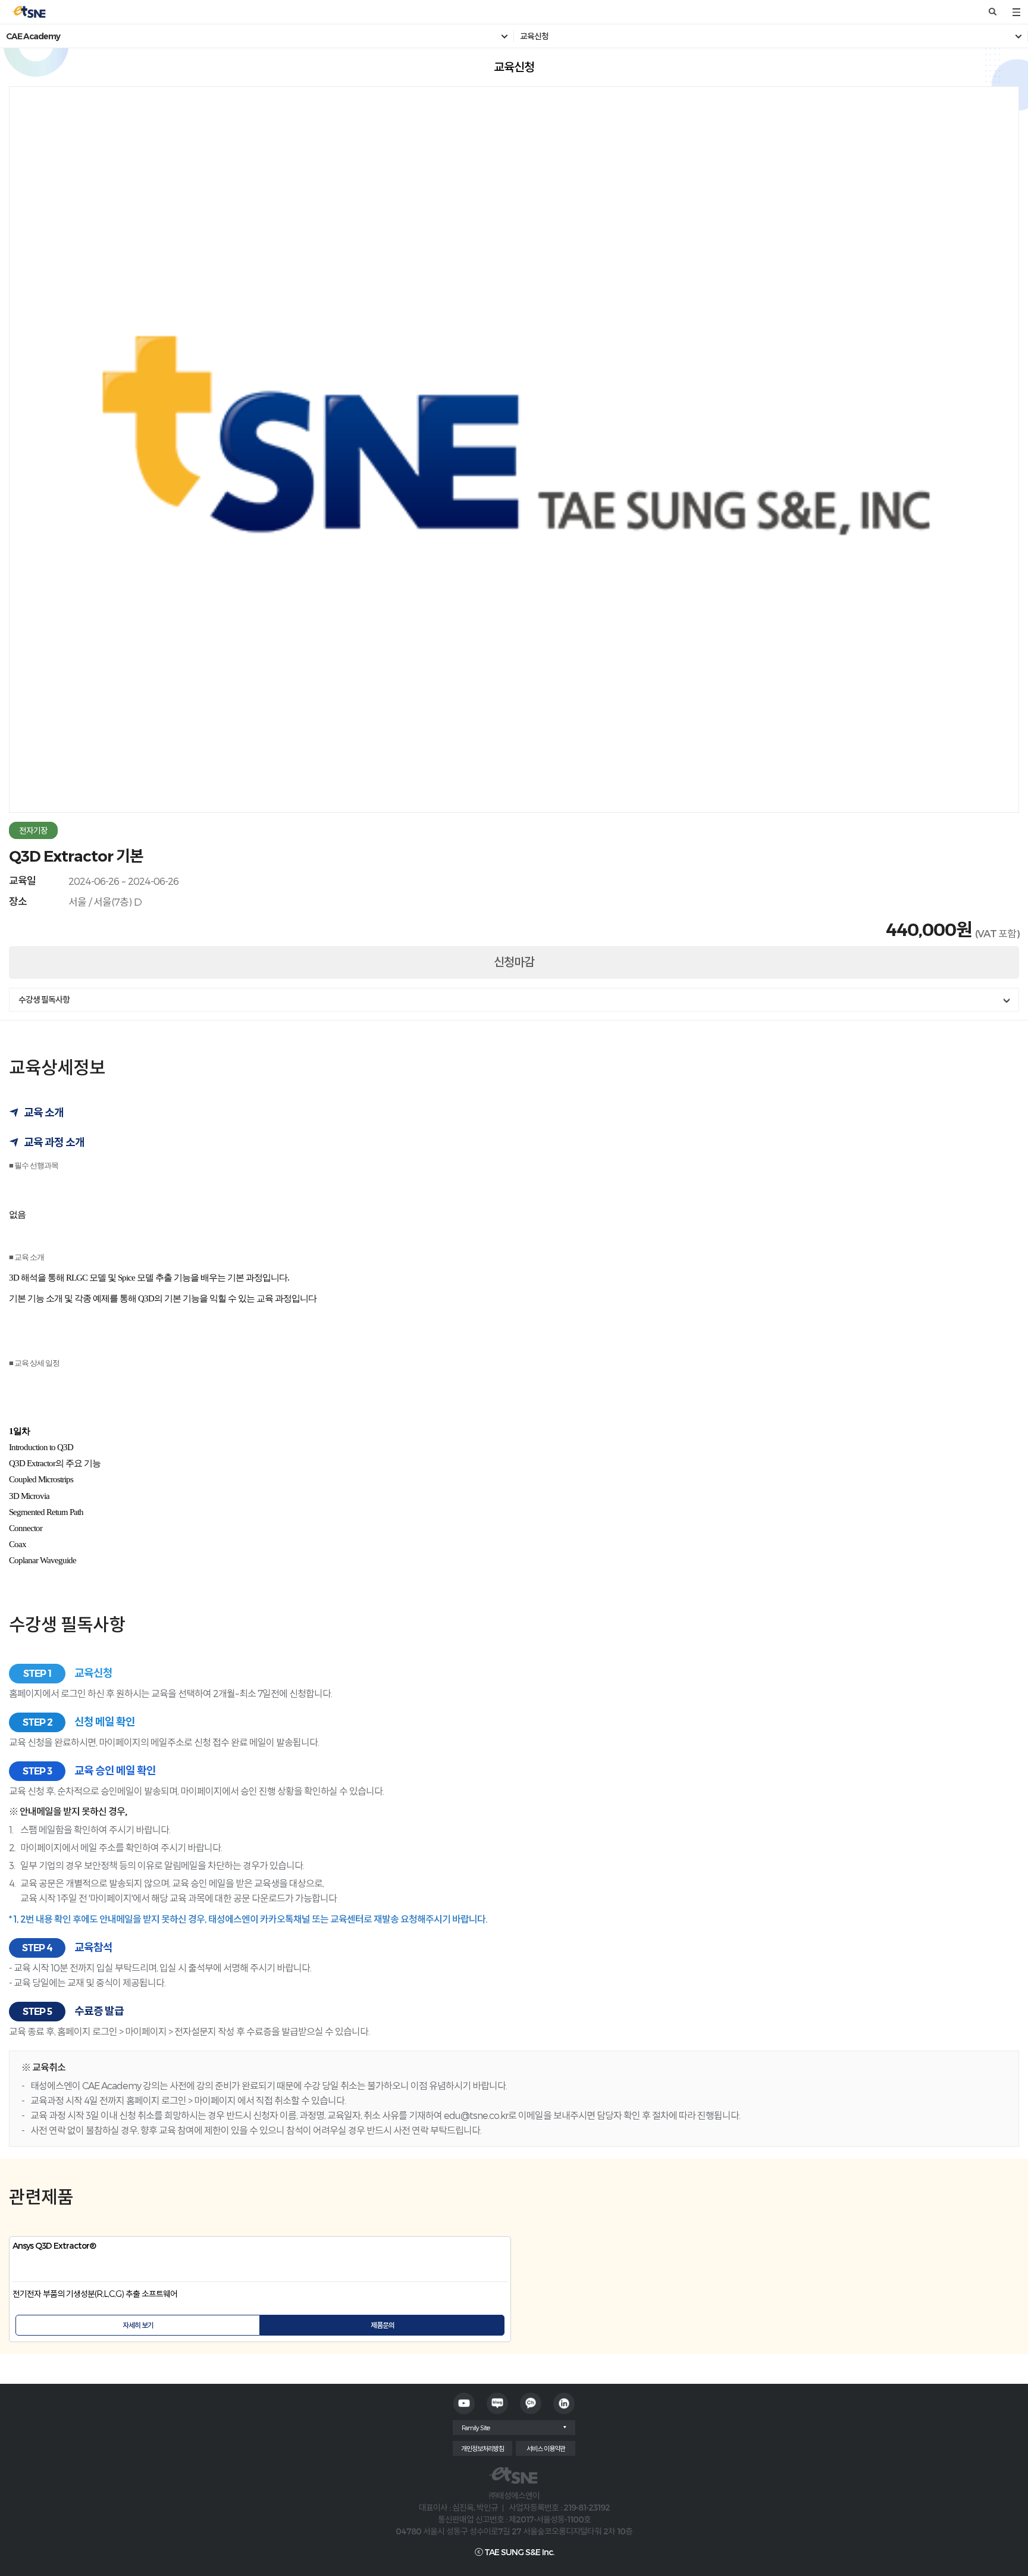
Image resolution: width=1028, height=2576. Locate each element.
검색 (992, 12)
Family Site (476, 2428)
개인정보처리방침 (482, 2448)
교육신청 (534, 36)
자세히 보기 (138, 2325)
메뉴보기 (1016, 12)
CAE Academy (33, 36)
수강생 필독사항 (44, 1000)
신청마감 (514, 962)
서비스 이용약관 (546, 2448)
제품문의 (383, 2325)
